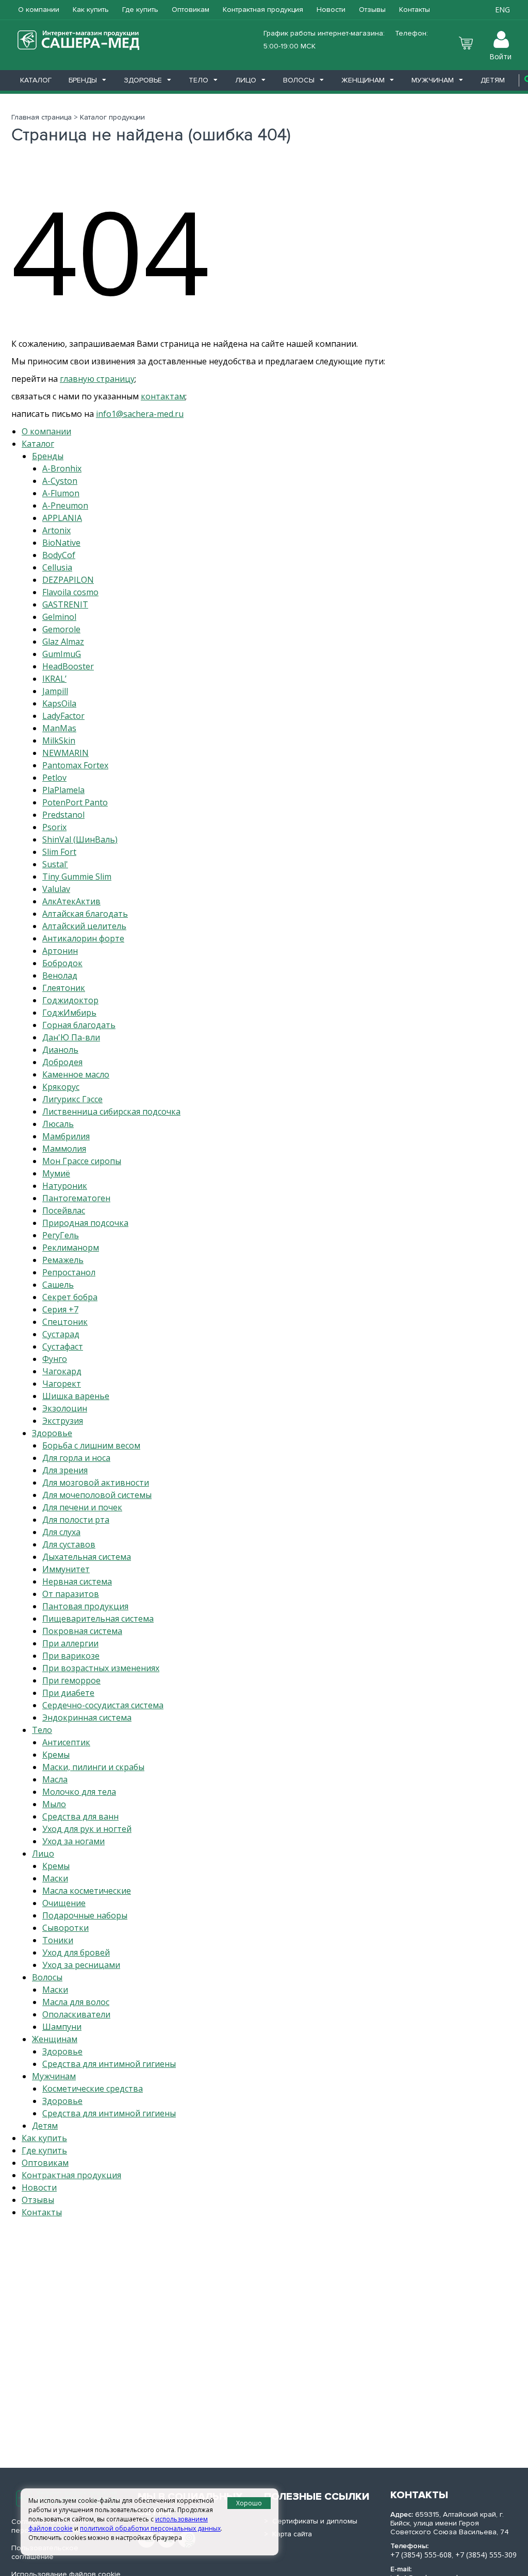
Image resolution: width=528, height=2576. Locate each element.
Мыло (54, 1804)
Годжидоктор (70, 1000)
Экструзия (63, 1421)
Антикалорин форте (83, 938)
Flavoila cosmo (70, 592)
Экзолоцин (65, 1408)
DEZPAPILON (68, 580)
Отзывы (372, 10)
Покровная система (82, 1631)
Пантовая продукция (85, 1606)
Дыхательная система (87, 1557)
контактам (163, 396)
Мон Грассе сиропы (82, 1161)
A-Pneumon (65, 506)
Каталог (36, 80)
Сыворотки (65, 1928)
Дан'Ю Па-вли (71, 1037)
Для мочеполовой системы (97, 1495)
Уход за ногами (73, 1841)
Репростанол (69, 1272)
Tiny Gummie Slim (77, 877)
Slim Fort (59, 852)
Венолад (60, 975)
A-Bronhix (62, 468)
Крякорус (61, 1087)
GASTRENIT (65, 604)
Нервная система (77, 1581)
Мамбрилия (66, 1136)
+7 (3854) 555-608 (421, 2555)
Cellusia (57, 567)
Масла (55, 1779)
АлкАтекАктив (71, 901)
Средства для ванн (80, 1816)
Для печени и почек (82, 1507)
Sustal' (55, 864)
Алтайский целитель (84, 926)
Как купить (91, 10)
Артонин (60, 951)
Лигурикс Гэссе (72, 1099)
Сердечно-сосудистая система (103, 1705)
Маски (55, 1878)
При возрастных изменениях (101, 1668)
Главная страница (42, 117)
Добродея (62, 1062)
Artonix (56, 530)
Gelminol (59, 617)
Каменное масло (76, 1074)
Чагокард (62, 1371)
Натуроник (65, 1186)
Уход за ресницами (81, 1965)
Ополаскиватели (76, 2014)
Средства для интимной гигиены (109, 2064)
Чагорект (62, 1384)
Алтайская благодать (85, 914)
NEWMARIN (65, 753)
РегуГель (61, 1235)
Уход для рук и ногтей (87, 1829)
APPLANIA (62, 518)
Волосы (299, 80)
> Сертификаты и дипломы (311, 2521)
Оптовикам (191, 10)
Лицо (246, 80)
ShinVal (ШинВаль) (80, 839)
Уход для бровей (76, 1952)
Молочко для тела (79, 1792)
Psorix (54, 827)
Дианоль (60, 1050)
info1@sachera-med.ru (140, 414)
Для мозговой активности (96, 1483)
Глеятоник (64, 988)
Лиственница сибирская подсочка (111, 1112)
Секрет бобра (70, 1297)
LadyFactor (63, 716)
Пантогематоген (76, 1198)
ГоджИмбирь (69, 1013)
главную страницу (97, 379)
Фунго (55, 1359)
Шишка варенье (76, 1396)
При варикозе (71, 1656)
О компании (39, 10)
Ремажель (63, 1260)
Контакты (415, 10)
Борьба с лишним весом (91, 1445)
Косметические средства (93, 2089)
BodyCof (59, 555)
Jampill (55, 691)
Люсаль (58, 1124)
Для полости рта (76, 1520)
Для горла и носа (76, 1458)
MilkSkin (59, 740)
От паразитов (71, 1594)
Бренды (83, 80)
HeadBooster (68, 666)
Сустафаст (63, 1346)
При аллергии (70, 1643)
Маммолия (64, 1149)
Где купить (140, 10)
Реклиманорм (71, 1248)
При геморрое (71, 1680)
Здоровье (143, 80)
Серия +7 (60, 1309)
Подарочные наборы (85, 1915)
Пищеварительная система (98, 1619)
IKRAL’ (54, 679)
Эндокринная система (87, 1718)
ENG (502, 10)
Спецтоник (65, 1322)
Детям (493, 80)
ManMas (59, 728)
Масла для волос (76, 2002)
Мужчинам (433, 80)
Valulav (56, 889)
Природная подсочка (85, 1223)
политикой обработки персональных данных (150, 2528)
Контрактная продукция (263, 10)
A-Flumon (61, 493)
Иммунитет (66, 1569)
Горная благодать (79, 1025)
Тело (199, 80)
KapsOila (59, 703)
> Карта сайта (288, 2534)
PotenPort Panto (75, 802)
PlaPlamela (63, 790)
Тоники (58, 1940)
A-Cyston (60, 481)
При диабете (68, 1693)
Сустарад (61, 1334)
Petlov (54, 778)
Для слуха (61, 1532)
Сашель (58, 1285)
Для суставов (69, 1544)
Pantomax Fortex (75, 765)
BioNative (61, 543)
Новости (331, 10)
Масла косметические (87, 1891)
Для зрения (65, 1470)
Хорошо (249, 2503)
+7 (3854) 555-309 (486, 2555)
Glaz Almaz (63, 642)
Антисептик (66, 1742)
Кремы (56, 1755)
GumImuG (62, 654)
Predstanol (63, 815)
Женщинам (363, 80)
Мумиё (56, 1173)
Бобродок (62, 963)
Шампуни (62, 2027)
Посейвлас (64, 1210)
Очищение (64, 1903)
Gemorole (61, 629)
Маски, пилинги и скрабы (93, 1767)
